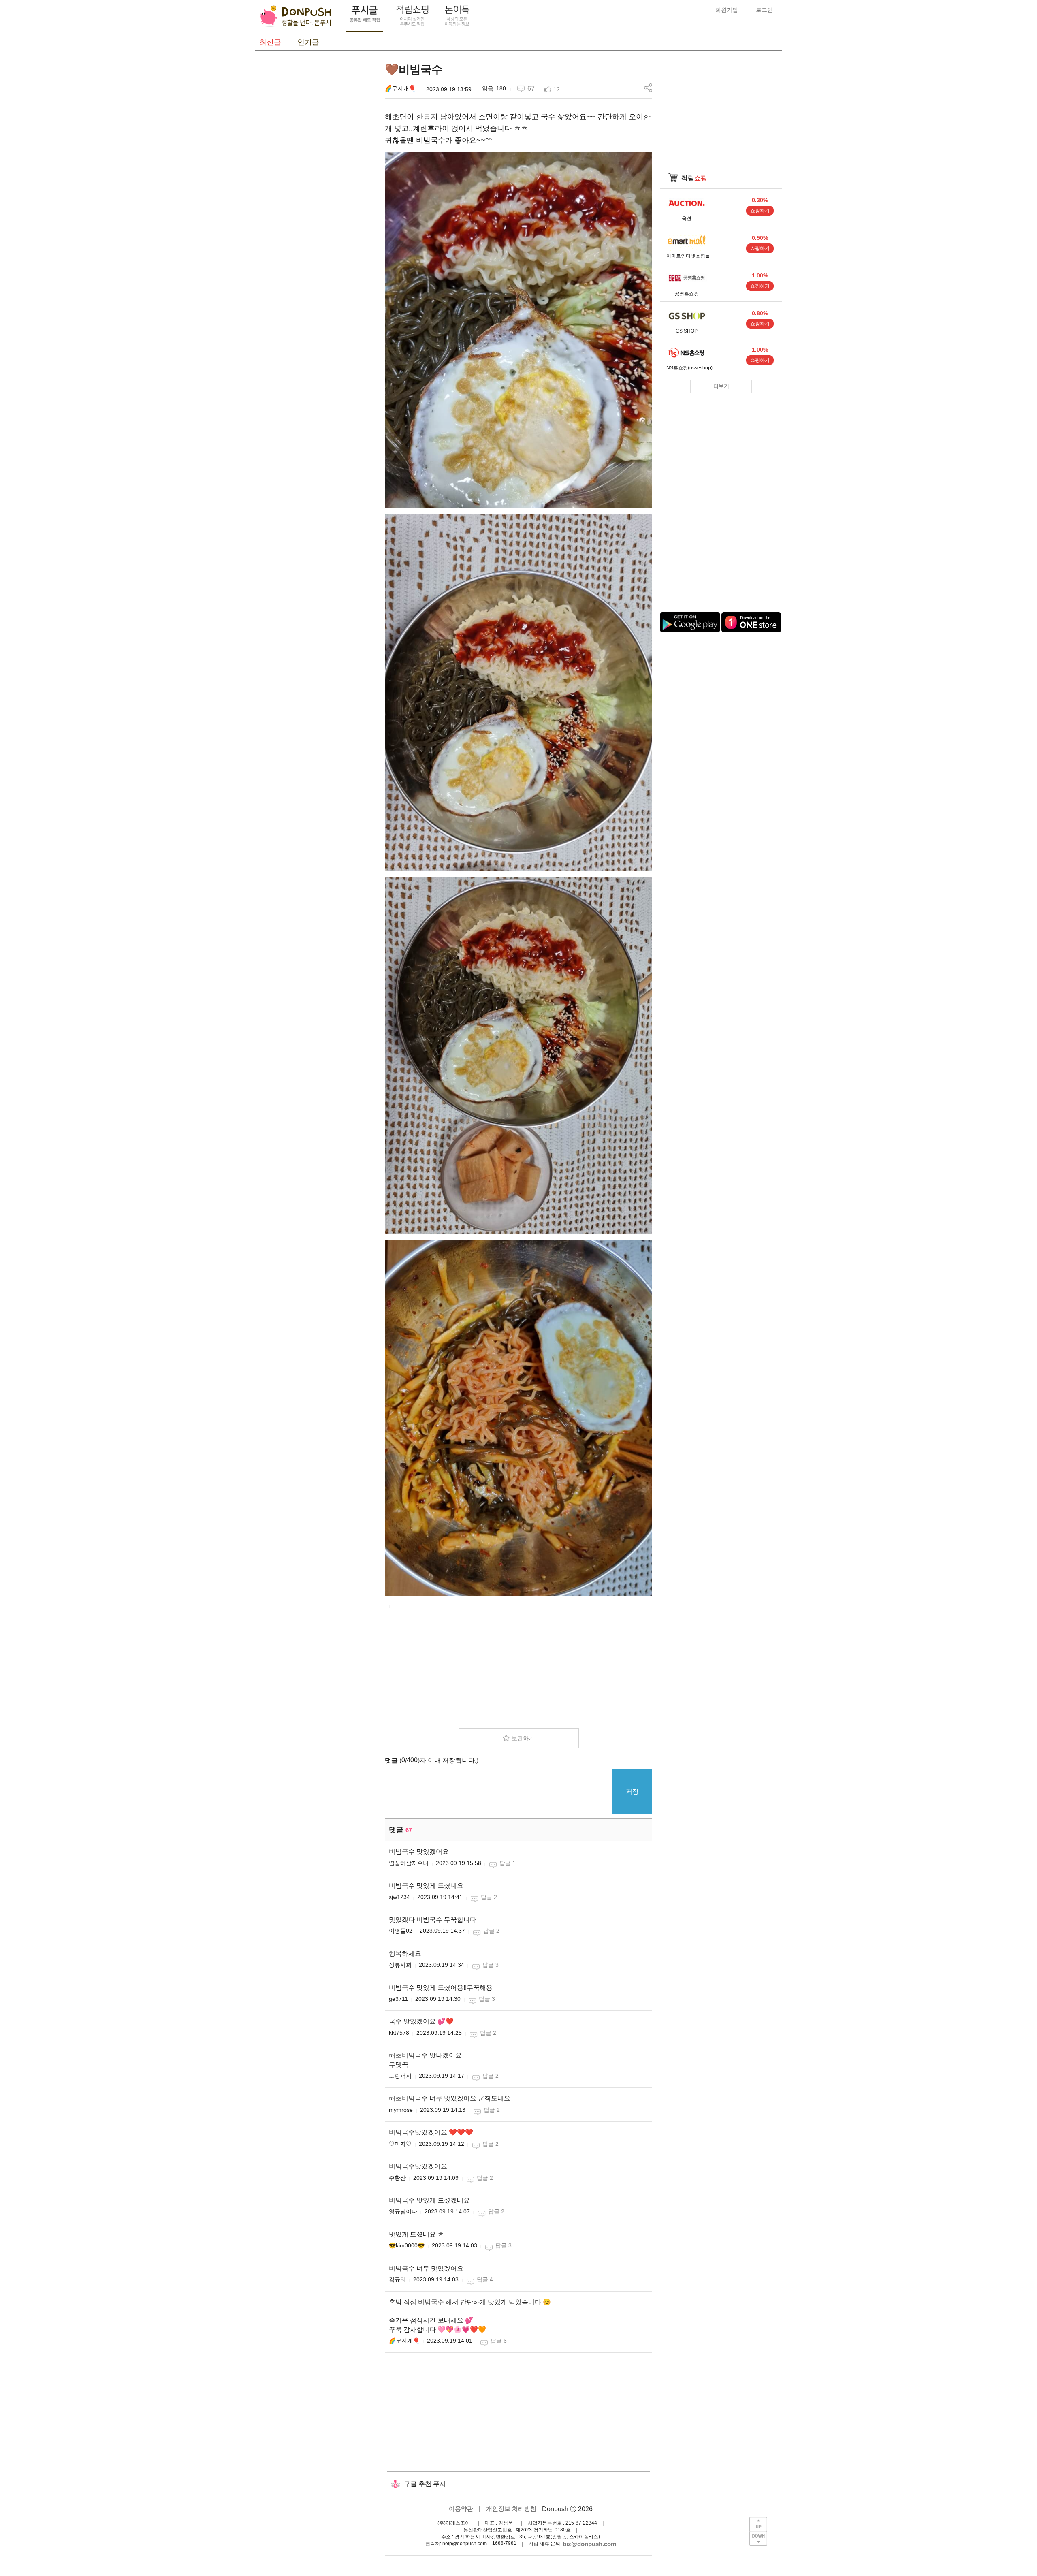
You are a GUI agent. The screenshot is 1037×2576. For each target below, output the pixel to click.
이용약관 (461, 2509)
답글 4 (485, 2279)
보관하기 (523, 1738)
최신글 (270, 42)
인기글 (308, 42)
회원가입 (727, 10)
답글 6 (499, 2341)
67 (531, 89)
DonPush (296, 16)
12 (557, 89)
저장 (632, 1792)
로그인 (764, 10)
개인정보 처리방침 (511, 2509)
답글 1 (508, 1863)
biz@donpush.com (589, 2544)
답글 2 (489, 1897)
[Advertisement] (316, 184)
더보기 (721, 386)
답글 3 (491, 1965)
